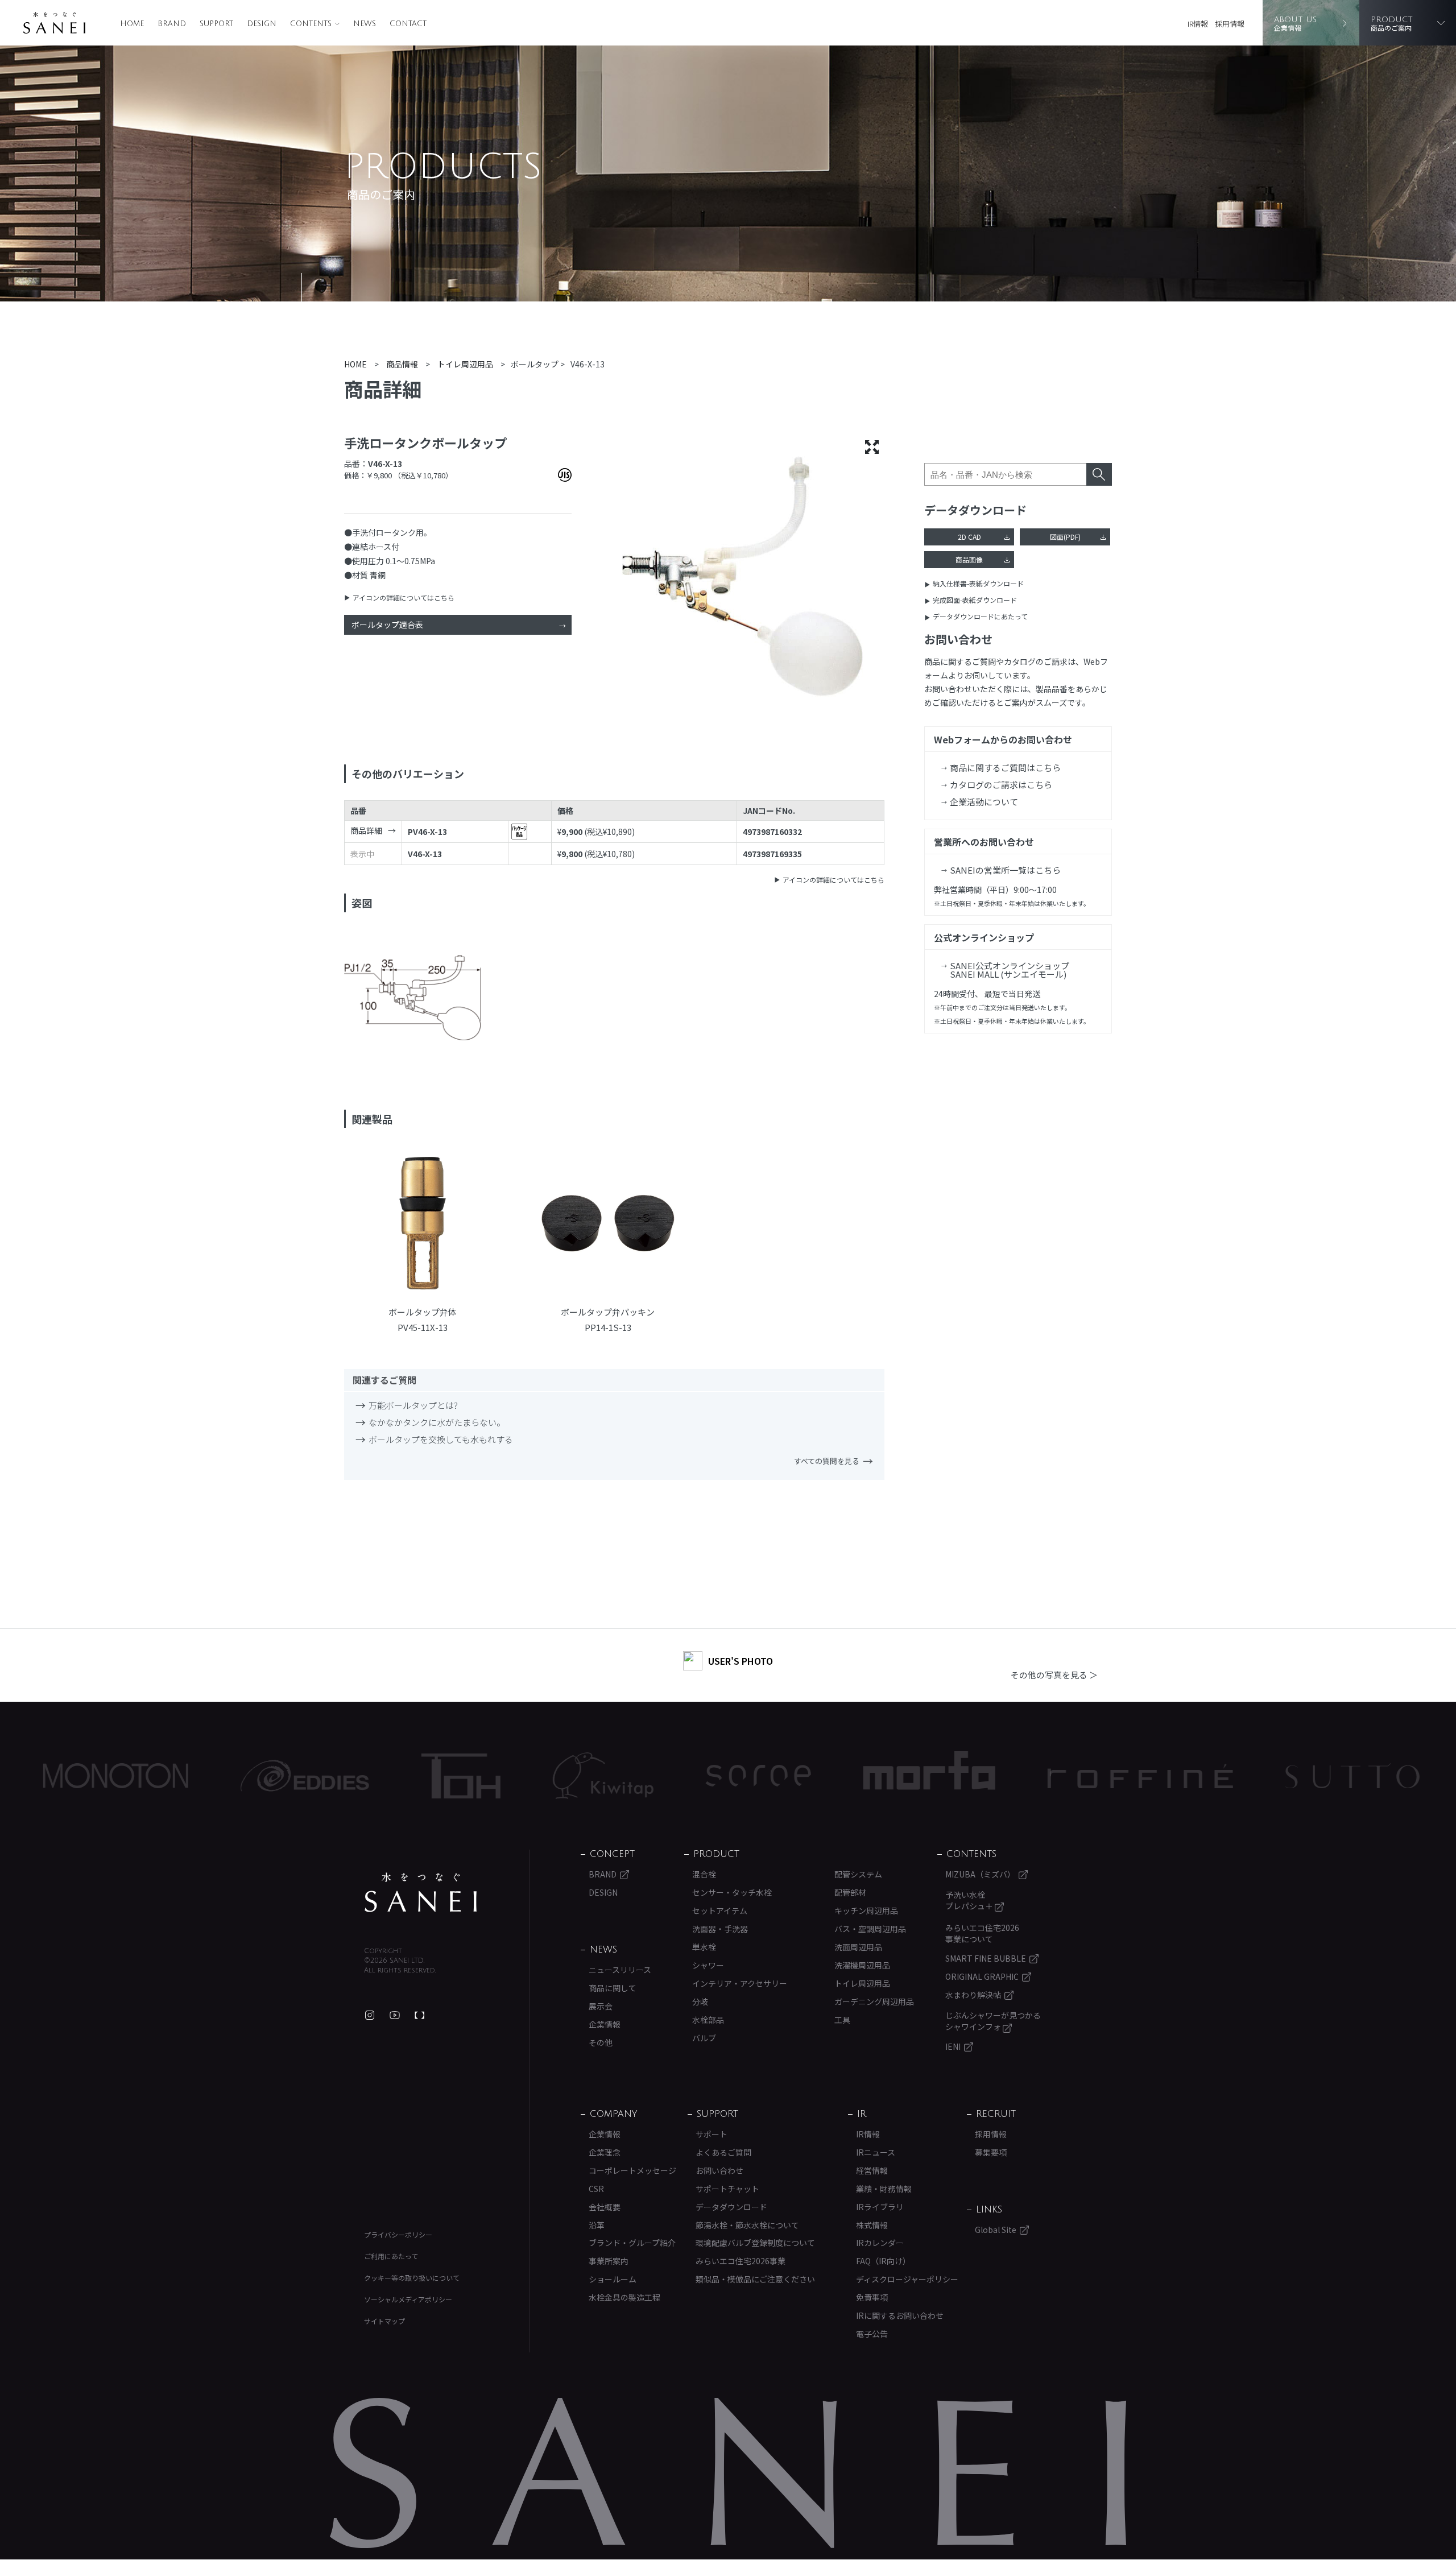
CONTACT (408, 24)
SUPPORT (216, 24)
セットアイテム (720, 1910)
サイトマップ (384, 2321)
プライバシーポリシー (398, 2234)
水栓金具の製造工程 (624, 2297)
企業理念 (605, 2152)
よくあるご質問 (723, 2152)
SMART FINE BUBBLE (986, 1958)
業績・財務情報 (884, 2189)
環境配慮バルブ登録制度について (755, 2243)
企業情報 (605, 2024)
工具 (842, 2020)
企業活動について (984, 802)
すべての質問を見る (827, 1461)
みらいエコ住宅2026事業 (741, 2261)
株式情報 (872, 2225)
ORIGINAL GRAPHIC (982, 1976)
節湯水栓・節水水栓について (747, 2225)
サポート (712, 2134)
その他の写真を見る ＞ (1054, 1675)
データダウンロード (731, 2207)
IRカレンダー (880, 2243)
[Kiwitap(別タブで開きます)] (476, 1776)
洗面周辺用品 (858, 1947)
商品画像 (969, 559)
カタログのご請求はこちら (1001, 785)
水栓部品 (708, 2020)
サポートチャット (727, 2189)
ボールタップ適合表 (387, 625)
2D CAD (969, 537)
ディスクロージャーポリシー (907, 2279)
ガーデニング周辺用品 (874, 2001)
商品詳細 (366, 830)
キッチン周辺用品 (866, 1910)
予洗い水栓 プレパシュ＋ (970, 1900)
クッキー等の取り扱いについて (412, 2278)
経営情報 (872, 2170)
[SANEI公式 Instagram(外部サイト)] (370, 2015)
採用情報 (1230, 24)
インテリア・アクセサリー (740, 1983)
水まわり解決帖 (973, 1995)
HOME (132, 24)
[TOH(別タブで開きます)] (334, 1776)
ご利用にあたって (391, 2256)
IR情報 (1198, 24)
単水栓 (704, 1947)
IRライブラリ (880, 2207)
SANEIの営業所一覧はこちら (1005, 870)
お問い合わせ (719, 2170)
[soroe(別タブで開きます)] (632, 1776)
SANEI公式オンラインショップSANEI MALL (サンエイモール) (1010, 970)
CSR (596, 2189)
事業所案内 (609, 2261)
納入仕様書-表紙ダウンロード (978, 583)
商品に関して (613, 1988)
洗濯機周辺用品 (862, 1965)
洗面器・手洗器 (720, 1929)
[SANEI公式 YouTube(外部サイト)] (395, 2015)
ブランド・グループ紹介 (632, 2243)
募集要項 (991, 2152)
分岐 (700, 2001)
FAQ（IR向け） (883, 2261)
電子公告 (872, 2334)
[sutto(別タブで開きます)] (1226, 1776)
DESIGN (262, 24)
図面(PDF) (1065, 537)
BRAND (172, 24)
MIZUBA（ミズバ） (980, 1874)
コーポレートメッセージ (632, 2170)
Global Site (996, 2230)
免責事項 (872, 2297)
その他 (601, 2042)
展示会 (601, 2006)
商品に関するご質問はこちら (1005, 768)
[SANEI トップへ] (421, 1892)
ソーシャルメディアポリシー (408, 2299)
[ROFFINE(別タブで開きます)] (1014, 1776)
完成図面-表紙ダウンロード (975, 600)
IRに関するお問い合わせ (900, 2315)
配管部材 (850, 1892)
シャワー (708, 1965)
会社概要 (605, 2207)
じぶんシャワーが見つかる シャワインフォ (993, 2021)
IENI (953, 2046)
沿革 (597, 2225)
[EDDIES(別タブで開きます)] (178, 1776)
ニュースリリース (620, 1970)
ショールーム (613, 2279)
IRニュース (876, 2152)
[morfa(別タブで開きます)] (803, 1776)
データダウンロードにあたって (980, 616)
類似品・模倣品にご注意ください (755, 2279)
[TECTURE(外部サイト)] (420, 2015)
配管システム (858, 1874)
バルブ (704, 2038)
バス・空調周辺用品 (870, 1929)
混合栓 (704, 1874)
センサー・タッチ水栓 (732, 1892)
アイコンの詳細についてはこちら (404, 597)
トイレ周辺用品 (862, 1983)
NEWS (365, 24)
